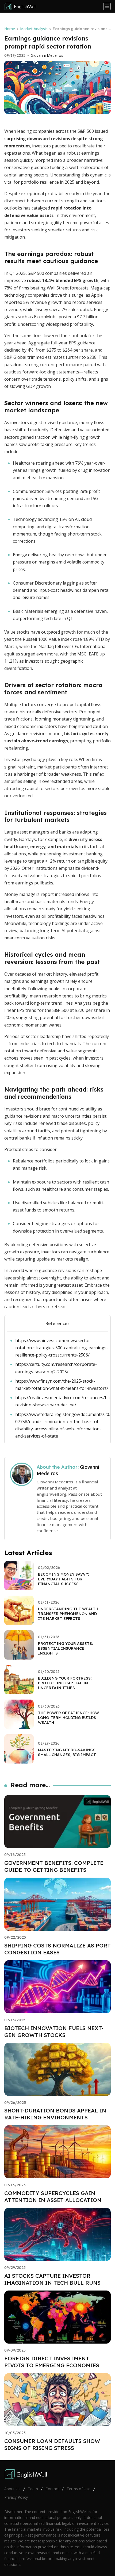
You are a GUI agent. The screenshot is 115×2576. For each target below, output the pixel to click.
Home (10, 29)
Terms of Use (78, 2489)
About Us (12, 2489)
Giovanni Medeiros (47, 55)
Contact (52, 2489)
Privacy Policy (16, 2497)
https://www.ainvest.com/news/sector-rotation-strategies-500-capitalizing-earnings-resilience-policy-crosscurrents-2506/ (62, 1348)
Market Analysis (34, 29)
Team (33, 2489)
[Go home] (23, 6)
